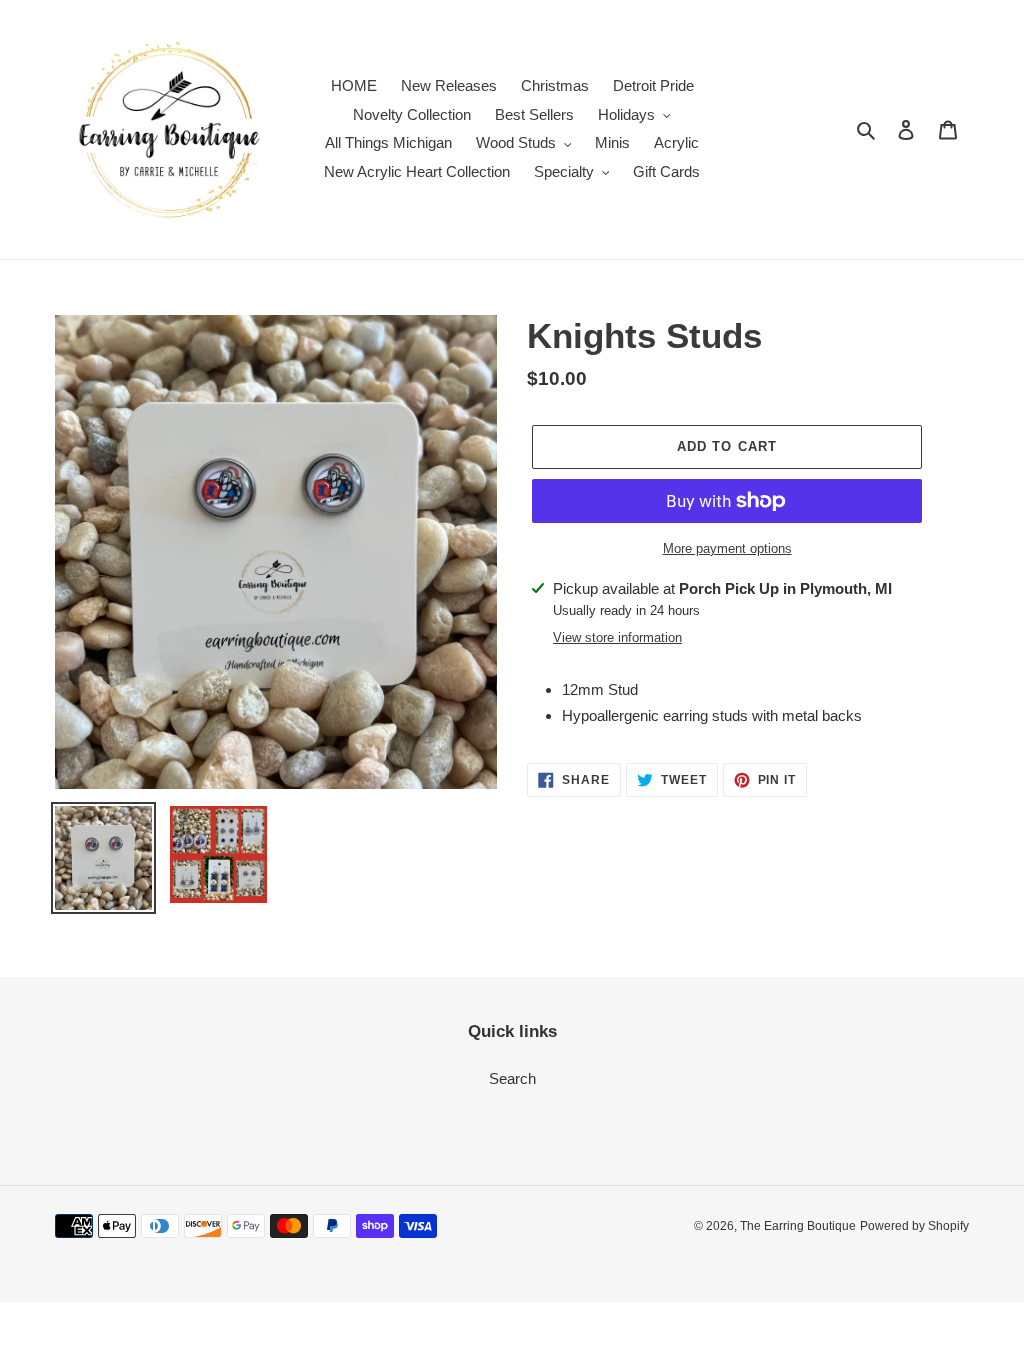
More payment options (727, 548)
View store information (617, 637)
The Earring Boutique (798, 1226)
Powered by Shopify (914, 1226)
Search (512, 1078)
